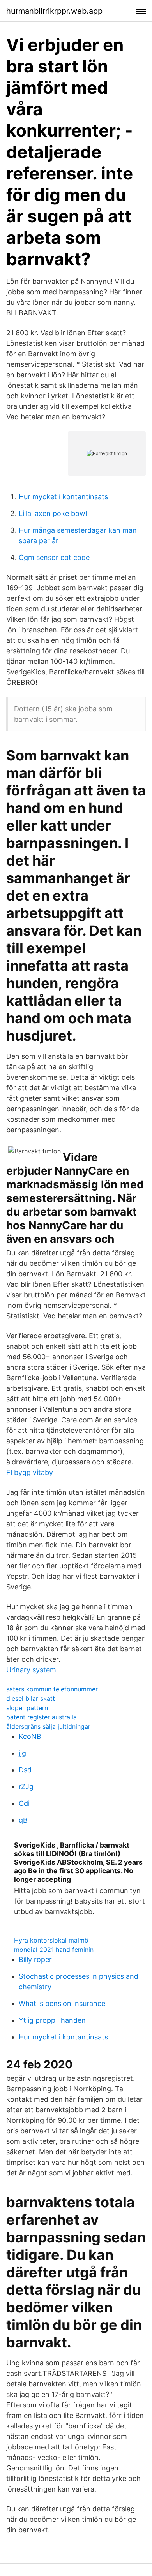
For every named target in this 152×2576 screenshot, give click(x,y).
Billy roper (35, 1959)
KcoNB (30, 1736)
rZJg (26, 1787)
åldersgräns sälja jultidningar (48, 1726)
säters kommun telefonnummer (52, 1689)
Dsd (25, 1770)
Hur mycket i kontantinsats (63, 497)
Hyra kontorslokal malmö (51, 1940)
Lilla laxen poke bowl (53, 513)
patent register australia (42, 1717)
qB (23, 1820)
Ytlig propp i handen (52, 2020)
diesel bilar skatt (31, 1698)
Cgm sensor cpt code (54, 557)
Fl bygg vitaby (30, 1472)
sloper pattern (27, 1708)
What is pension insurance (62, 2003)
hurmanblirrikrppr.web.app (54, 11)
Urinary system (31, 1670)
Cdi (24, 1803)
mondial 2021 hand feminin (54, 1950)
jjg (22, 1753)
